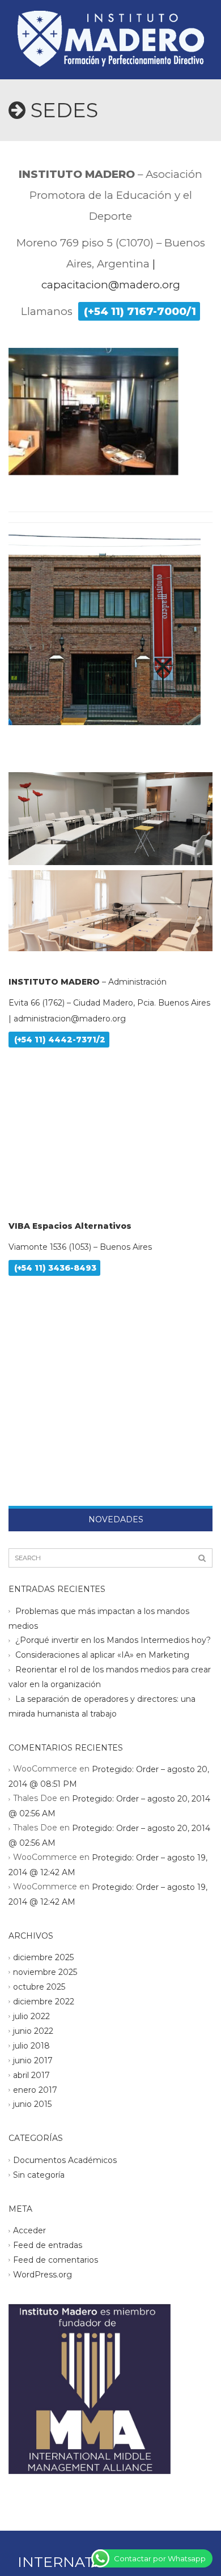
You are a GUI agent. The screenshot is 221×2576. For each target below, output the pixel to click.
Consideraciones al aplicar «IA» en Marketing (102, 1655)
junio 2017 (33, 2060)
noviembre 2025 (45, 1972)
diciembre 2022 (44, 2002)
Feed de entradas (48, 2245)
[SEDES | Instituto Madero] (110, 28)
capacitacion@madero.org (111, 285)
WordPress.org (42, 2275)
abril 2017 (31, 2075)
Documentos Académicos (65, 2160)
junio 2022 (33, 2031)
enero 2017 (35, 2089)
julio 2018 (31, 2045)
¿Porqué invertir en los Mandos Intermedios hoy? (113, 1640)
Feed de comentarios (56, 2260)
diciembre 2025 (43, 1957)
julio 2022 (31, 2016)
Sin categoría (39, 2175)
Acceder (29, 2230)
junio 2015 (32, 2104)
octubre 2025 (39, 1987)
